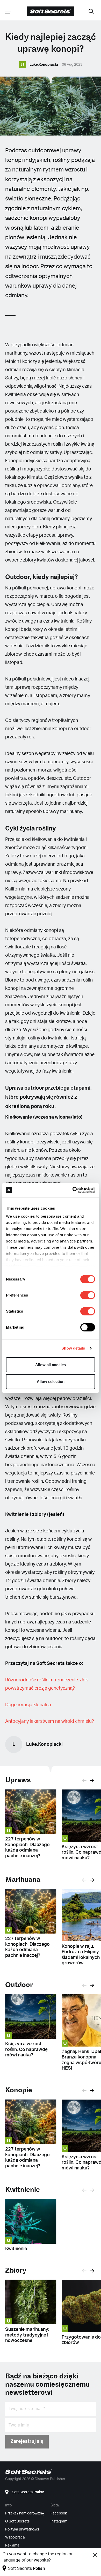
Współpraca (15, 2537)
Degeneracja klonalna (28, 1705)
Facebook (59, 2513)
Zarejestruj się (27, 2442)
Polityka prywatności (22, 2529)
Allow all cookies (51, 1365)
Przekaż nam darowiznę (25, 2513)
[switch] (88, 1295)
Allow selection (51, 1381)
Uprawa (18, 1780)
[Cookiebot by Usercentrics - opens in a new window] (73, 1190)
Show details (73, 1348)
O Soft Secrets (17, 2521)
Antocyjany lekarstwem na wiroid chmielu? (50, 1721)
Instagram (59, 2521)
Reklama (12, 2545)
